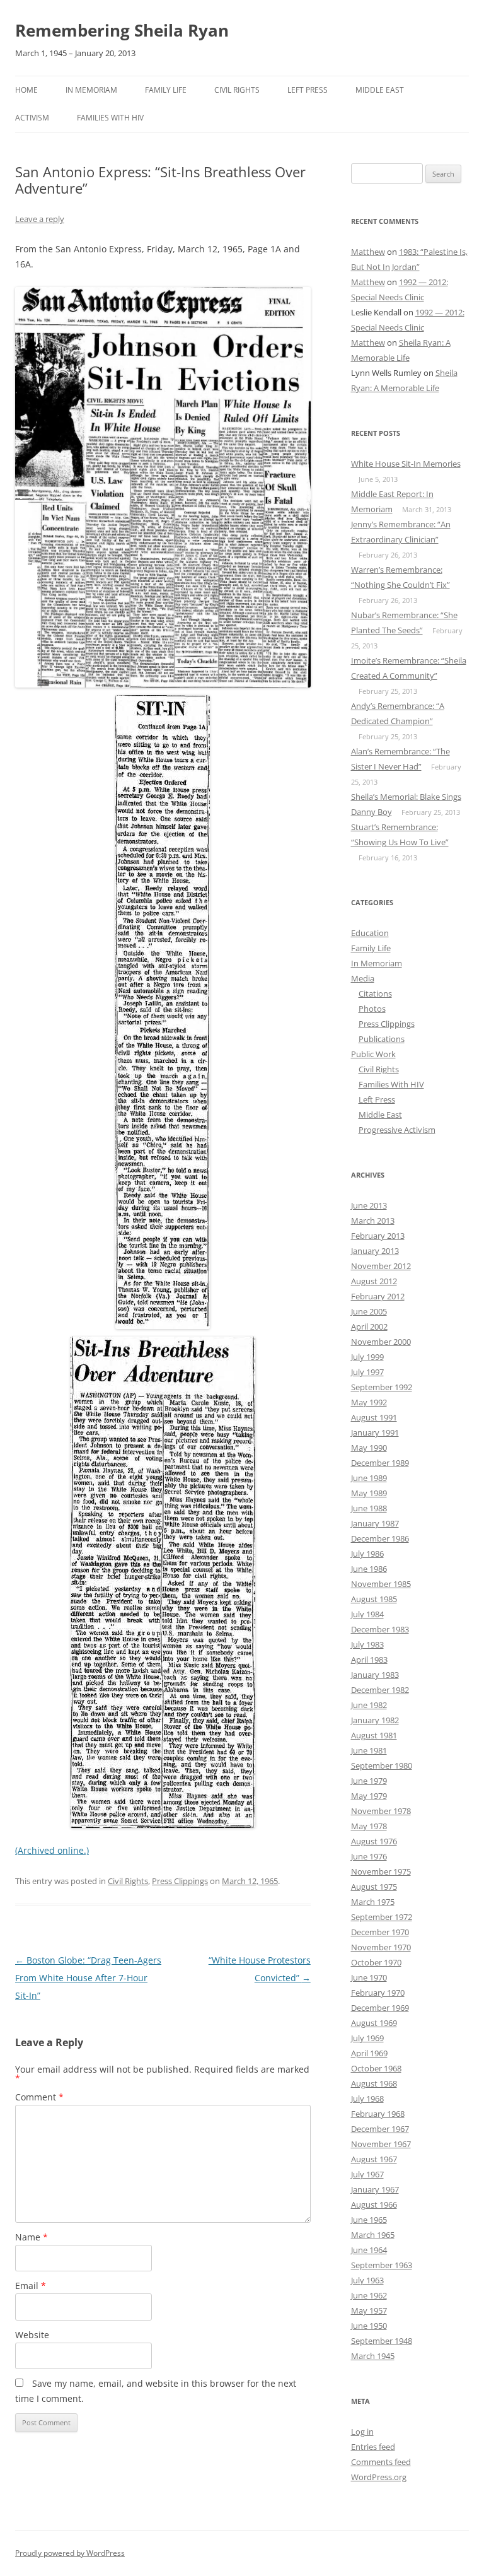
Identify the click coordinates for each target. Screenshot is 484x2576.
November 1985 (381, 1584)
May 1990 (369, 1448)
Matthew (368, 252)
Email (31, 2286)
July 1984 (367, 1614)
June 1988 (369, 1508)
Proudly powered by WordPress (70, 2553)
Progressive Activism (397, 1130)
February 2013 (378, 1236)
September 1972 (382, 1917)
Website (32, 2335)
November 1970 (381, 1947)
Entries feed (373, 2447)
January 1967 (375, 2189)
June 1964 (369, 2250)
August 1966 (374, 2204)
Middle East (380, 90)
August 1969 (374, 2023)
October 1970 (376, 1962)
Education (370, 933)
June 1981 (369, 1750)
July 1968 (367, 2099)
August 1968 (374, 2083)
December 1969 (380, 2008)
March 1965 (373, 2235)
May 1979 (369, 1796)
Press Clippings (180, 1881)
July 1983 (367, 1644)
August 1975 (374, 1887)
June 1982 (369, 1705)
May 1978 (369, 1826)
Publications (382, 1039)
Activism (32, 118)
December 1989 (380, 1463)
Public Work (373, 1054)
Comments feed (381, 2462)
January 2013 (375, 1251)
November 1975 (381, 1871)
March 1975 (373, 1902)
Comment (39, 2097)
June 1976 (369, 1856)
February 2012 (378, 1296)
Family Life (166, 90)
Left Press (308, 90)
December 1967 (380, 2129)
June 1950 (369, 2326)
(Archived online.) (52, 1850)
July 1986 (367, 1554)
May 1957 (369, 2310)
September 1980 (382, 1765)
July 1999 (367, 1357)
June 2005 (369, 1311)
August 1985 (374, 1599)
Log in (362, 2432)
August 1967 (374, 2159)
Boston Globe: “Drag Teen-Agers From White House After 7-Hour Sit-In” (88, 1978)
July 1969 (367, 2038)
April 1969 (369, 2053)
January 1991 (375, 1432)
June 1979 (369, 1781)
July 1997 (367, 1372)
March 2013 (373, 1221)
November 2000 (381, 1342)
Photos (372, 1009)
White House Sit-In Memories (406, 464)
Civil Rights (237, 90)
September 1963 (382, 2265)
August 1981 (374, 1735)
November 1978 (381, 1811)
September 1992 (382, 1387)
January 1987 (375, 1523)
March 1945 (373, 2356)
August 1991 (374, 1417)
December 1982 (380, 1690)
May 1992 (369, 1402)
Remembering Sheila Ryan (122, 30)
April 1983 (369, 1660)
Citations (375, 993)
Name (32, 2237)
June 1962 (369, 2295)
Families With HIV (110, 118)
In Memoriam (91, 90)
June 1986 (369, 1569)
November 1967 (381, 2144)
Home (26, 90)
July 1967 (367, 2174)
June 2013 (369, 1205)
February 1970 (378, 1993)
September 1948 (382, 2341)
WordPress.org (379, 2477)
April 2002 (369, 1326)
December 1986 (380, 1538)
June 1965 (369, 2220)
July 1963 (367, 2280)
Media (363, 978)
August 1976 (374, 1841)
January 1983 (375, 1675)
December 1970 (380, 1932)
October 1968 (376, 2068)
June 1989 (369, 1478)
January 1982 (375, 1720)
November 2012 (381, 1266)
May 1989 (369, 1493)
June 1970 (369, 1977)
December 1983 (380, 1629)
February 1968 (378, 2114)
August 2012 (374, 1281)
